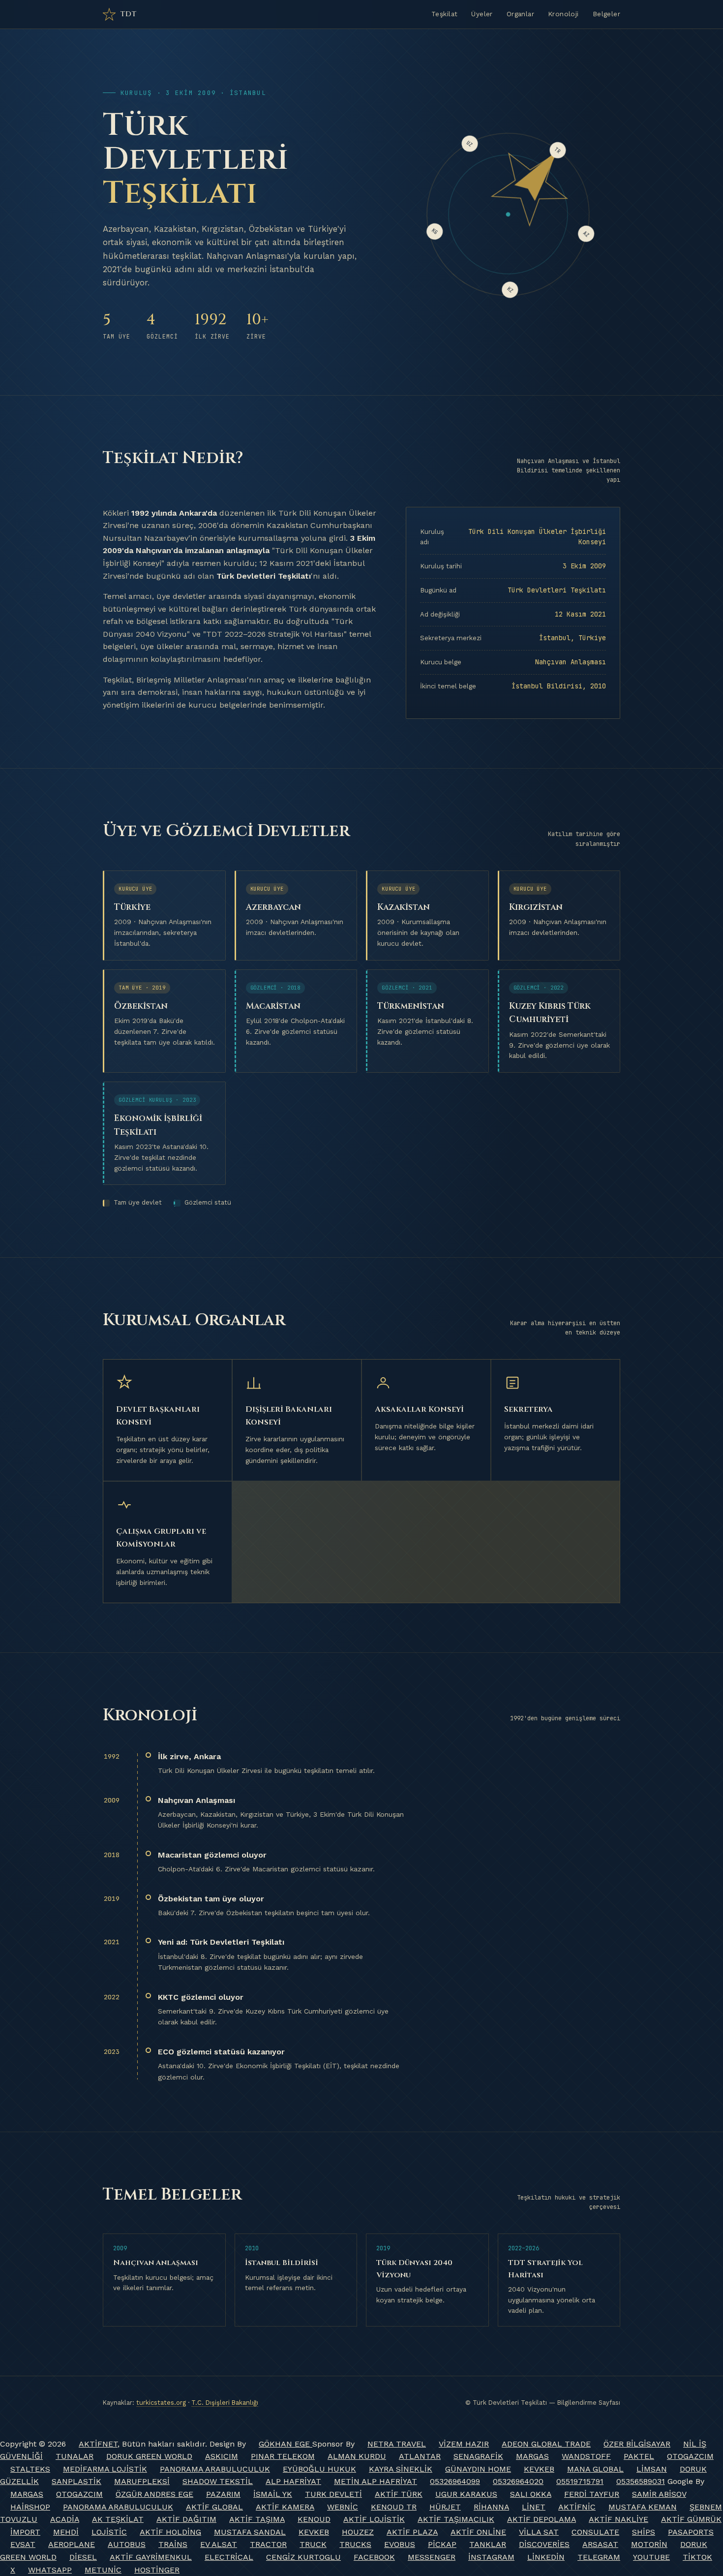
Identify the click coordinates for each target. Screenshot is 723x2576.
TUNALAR (75, 2456)
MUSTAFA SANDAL (250, 2532)
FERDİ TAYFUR (592, 2494)
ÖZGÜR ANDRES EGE (154, 2494)
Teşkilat (444, 14)
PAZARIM (223, 2494)
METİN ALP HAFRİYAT (376, 2481)
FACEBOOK (374, 2557)
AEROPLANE (72, 2544)
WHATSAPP (50, 2570)
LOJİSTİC (109, 2532)
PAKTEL (639, 2456)
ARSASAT (600, 2544)
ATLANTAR (420, 2456)
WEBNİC (343, 2507)
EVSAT (23, 2544)
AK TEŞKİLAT (118, 2519)
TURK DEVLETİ (333, 2494)
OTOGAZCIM (690, 2456)
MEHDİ (66, 2532)
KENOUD (314, 2519)
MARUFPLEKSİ (142, 2481)
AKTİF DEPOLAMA (542, 2519)
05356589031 (641, 2481)
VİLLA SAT (539, 2532)
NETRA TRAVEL (397, 2444)
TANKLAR (488, 2544)
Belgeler (606, 14)
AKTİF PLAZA (412, 2532)
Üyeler (482, 14)
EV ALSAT (219, 2544)
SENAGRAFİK (478, 2456)
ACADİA (65, 2519)
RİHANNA (491, 2507)
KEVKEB (539, 2469)
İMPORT (25, 2532)
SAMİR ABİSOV (659, 2494)
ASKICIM (222, 2456)
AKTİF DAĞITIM (186, 2519)
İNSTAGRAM (491, 2557)
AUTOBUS (127, 2544)
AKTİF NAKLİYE (618, 2519)
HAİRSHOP (30, 2507)
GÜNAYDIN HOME (478, 2469)
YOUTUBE (651, 2557)
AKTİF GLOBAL (214, 2507)
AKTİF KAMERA (285, 2507)
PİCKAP (442, 2544)
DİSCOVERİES (544, 2544)
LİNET (534, 2507)
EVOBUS (400, 2544)
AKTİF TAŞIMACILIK (456, 2519)
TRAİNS (173, 2544)
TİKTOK (697, 2557)
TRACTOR (268, 2544)
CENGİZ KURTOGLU (303, 2557)
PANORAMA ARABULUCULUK (215, 2469)
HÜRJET (445, 2507)
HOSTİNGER (157, 2570)
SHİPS (644, 2532)
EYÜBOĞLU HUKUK (319, 2469)
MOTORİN (649, 2544)
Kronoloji (563, 14)
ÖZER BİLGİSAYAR (637, 2444)
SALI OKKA (531, 2494)
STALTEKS (30, 2469)
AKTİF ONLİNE (478, 2532)
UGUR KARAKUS (466, 2494)
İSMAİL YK (273, 2494)
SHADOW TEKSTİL (218, 2481)
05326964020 (518, 2481)
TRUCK (313, 2544)
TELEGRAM (599, 2557)
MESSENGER (432, 2557)
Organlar (520, 14)
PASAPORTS (691, 2532)
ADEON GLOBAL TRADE (546, 2444)
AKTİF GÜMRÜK (691, 2519)
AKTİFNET (98, 2444)
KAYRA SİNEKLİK (401, 2469)
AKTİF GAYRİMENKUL (151, 2557)
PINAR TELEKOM (283, 2456)
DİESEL (83, 2557)
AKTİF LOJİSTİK (374, 2519)
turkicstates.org (161, 2403)
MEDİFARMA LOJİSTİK (105, 2469)
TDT (129, 14)
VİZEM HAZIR (464, 2444)
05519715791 (580, 2481)
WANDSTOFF (586, 2456)
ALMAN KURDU (357, 2456)
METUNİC (103, 2570)
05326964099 (455, 2481)
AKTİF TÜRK (399, 2494)
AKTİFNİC (577, 2507)
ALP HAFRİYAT (293, 2481)
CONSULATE (595, 2532)
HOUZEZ (358, 2532)
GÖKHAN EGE (286, 2444)
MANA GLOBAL (595, 2469)
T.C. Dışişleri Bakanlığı (225, 2403)
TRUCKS (355, 2544)
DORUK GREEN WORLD (149, 2456)
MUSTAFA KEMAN (643, 2507)
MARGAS (532, 2456)
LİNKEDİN (546, 2557)
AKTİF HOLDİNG (170, 2532)
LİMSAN (652, 2469)
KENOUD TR (394, 2507)
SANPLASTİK (76, 2481)
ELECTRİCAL (229, 2557)
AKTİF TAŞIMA (257, 2519)
